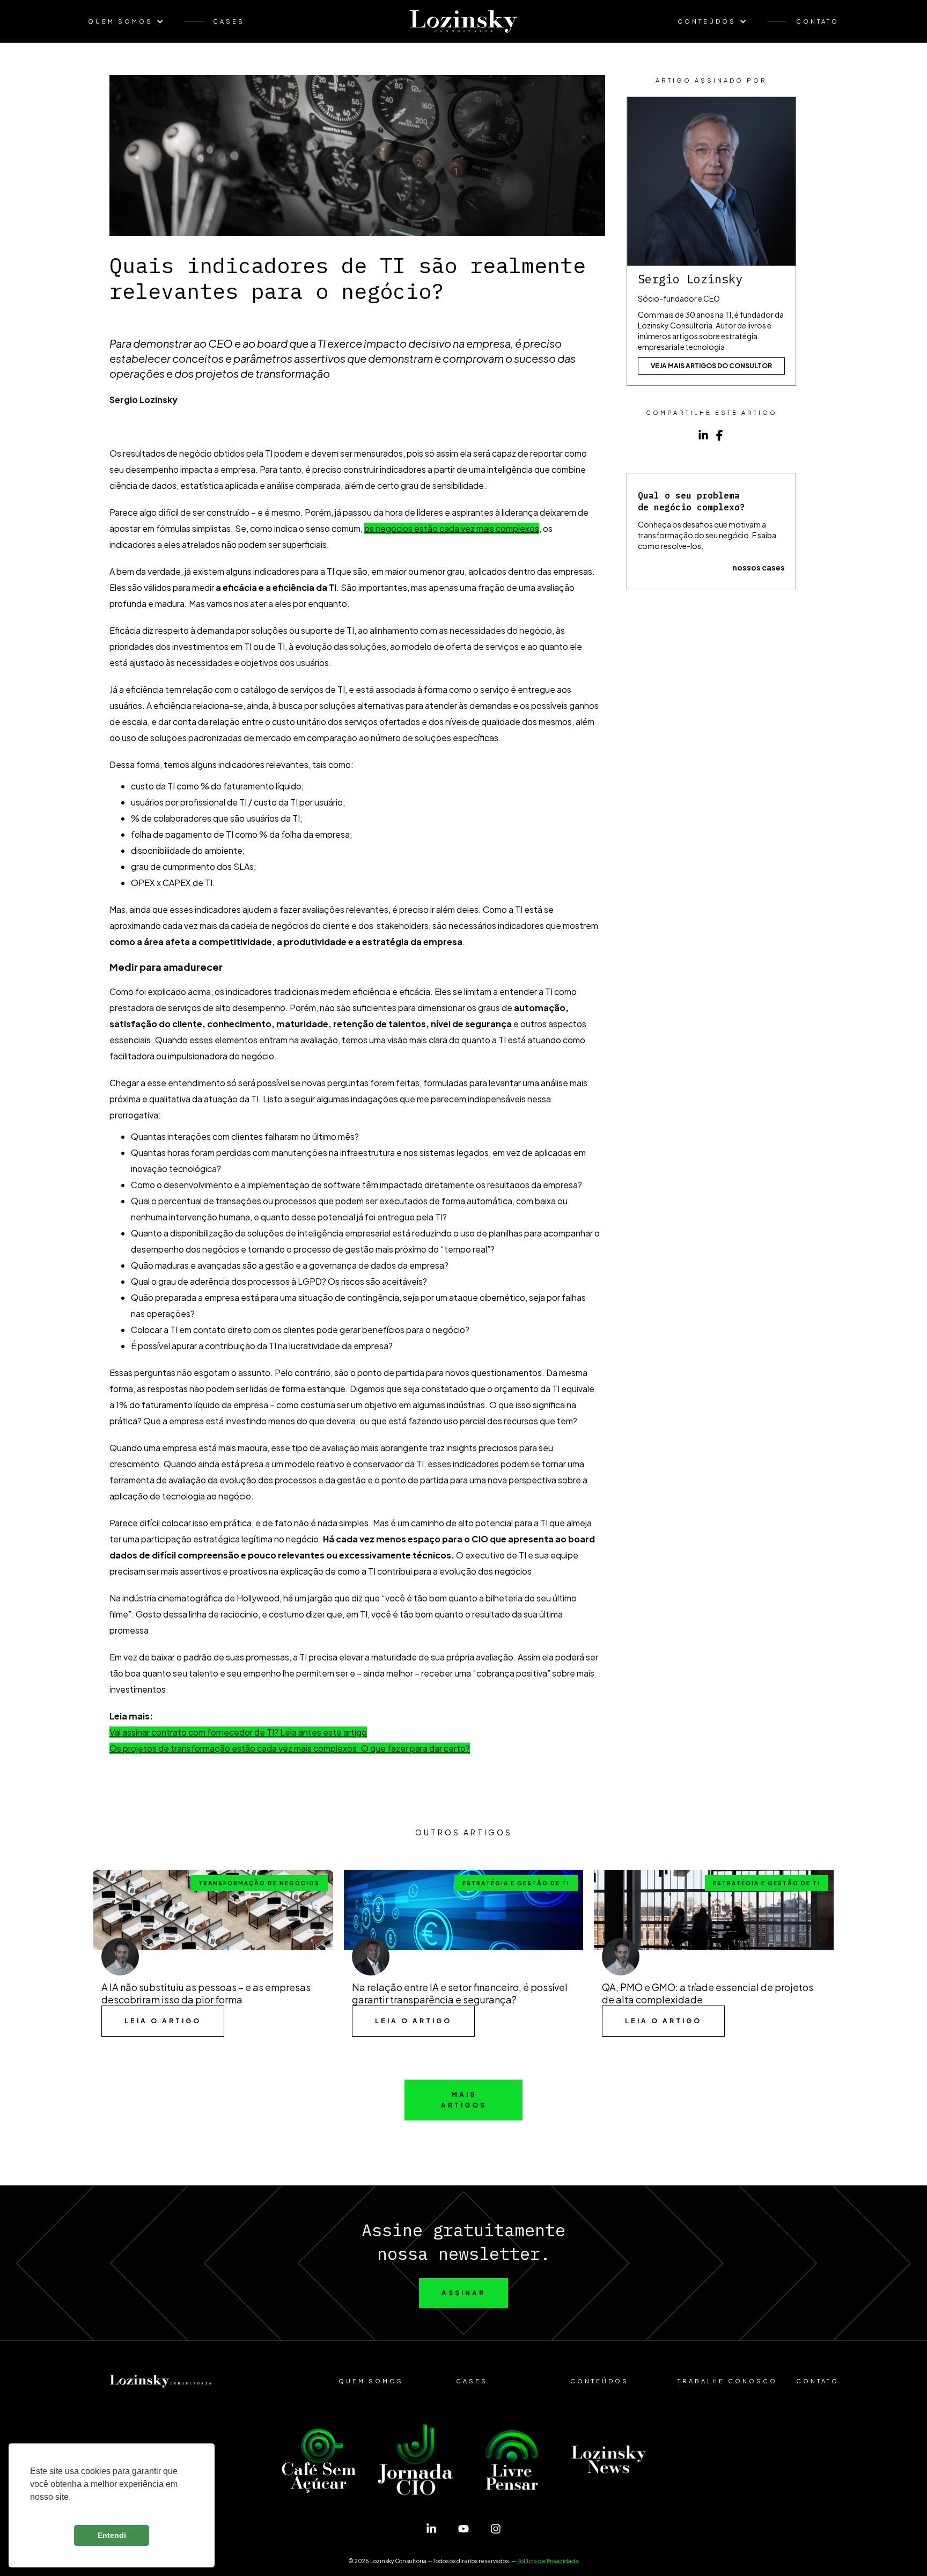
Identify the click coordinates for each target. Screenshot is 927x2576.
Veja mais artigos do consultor (711, 366)
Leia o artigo (163, 2021)
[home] (464, 21)
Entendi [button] (112, 2535)
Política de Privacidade (548, 2561)
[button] (131, 21)
